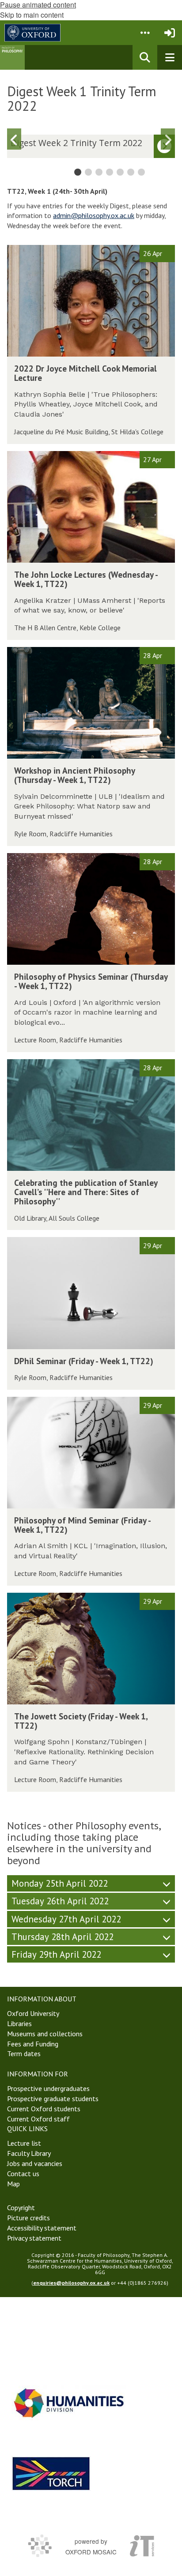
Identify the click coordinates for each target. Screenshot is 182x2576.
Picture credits (28, 2218)
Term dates (24, 2053)
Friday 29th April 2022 (56, 1954)
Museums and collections (45, 2034)
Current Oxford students (44, 2109)
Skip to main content (32, 15)
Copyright (21, 2207)
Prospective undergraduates (48, 2088)
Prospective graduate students (53, 2098)
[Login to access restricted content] (170, 33)
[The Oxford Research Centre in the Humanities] (51, 2473)
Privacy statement (34, 2238)
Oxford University (33, 2013)
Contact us (23, 2174)
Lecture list (24, 2143)
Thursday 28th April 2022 (63, 1937)
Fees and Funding (33, 2044)
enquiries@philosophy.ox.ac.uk (71, 2283)
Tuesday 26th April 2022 (60, 1901)
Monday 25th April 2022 (60, 1883)
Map (13, 2184)
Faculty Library (29, 2153)
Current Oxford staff (38, 2119)
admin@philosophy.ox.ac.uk (94, 215)
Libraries (19, 2023)
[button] (145, 33)
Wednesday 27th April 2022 (66, 1919)
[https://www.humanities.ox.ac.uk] (69, 2403)
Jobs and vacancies (35, 2163)
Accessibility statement (42, 2228)
